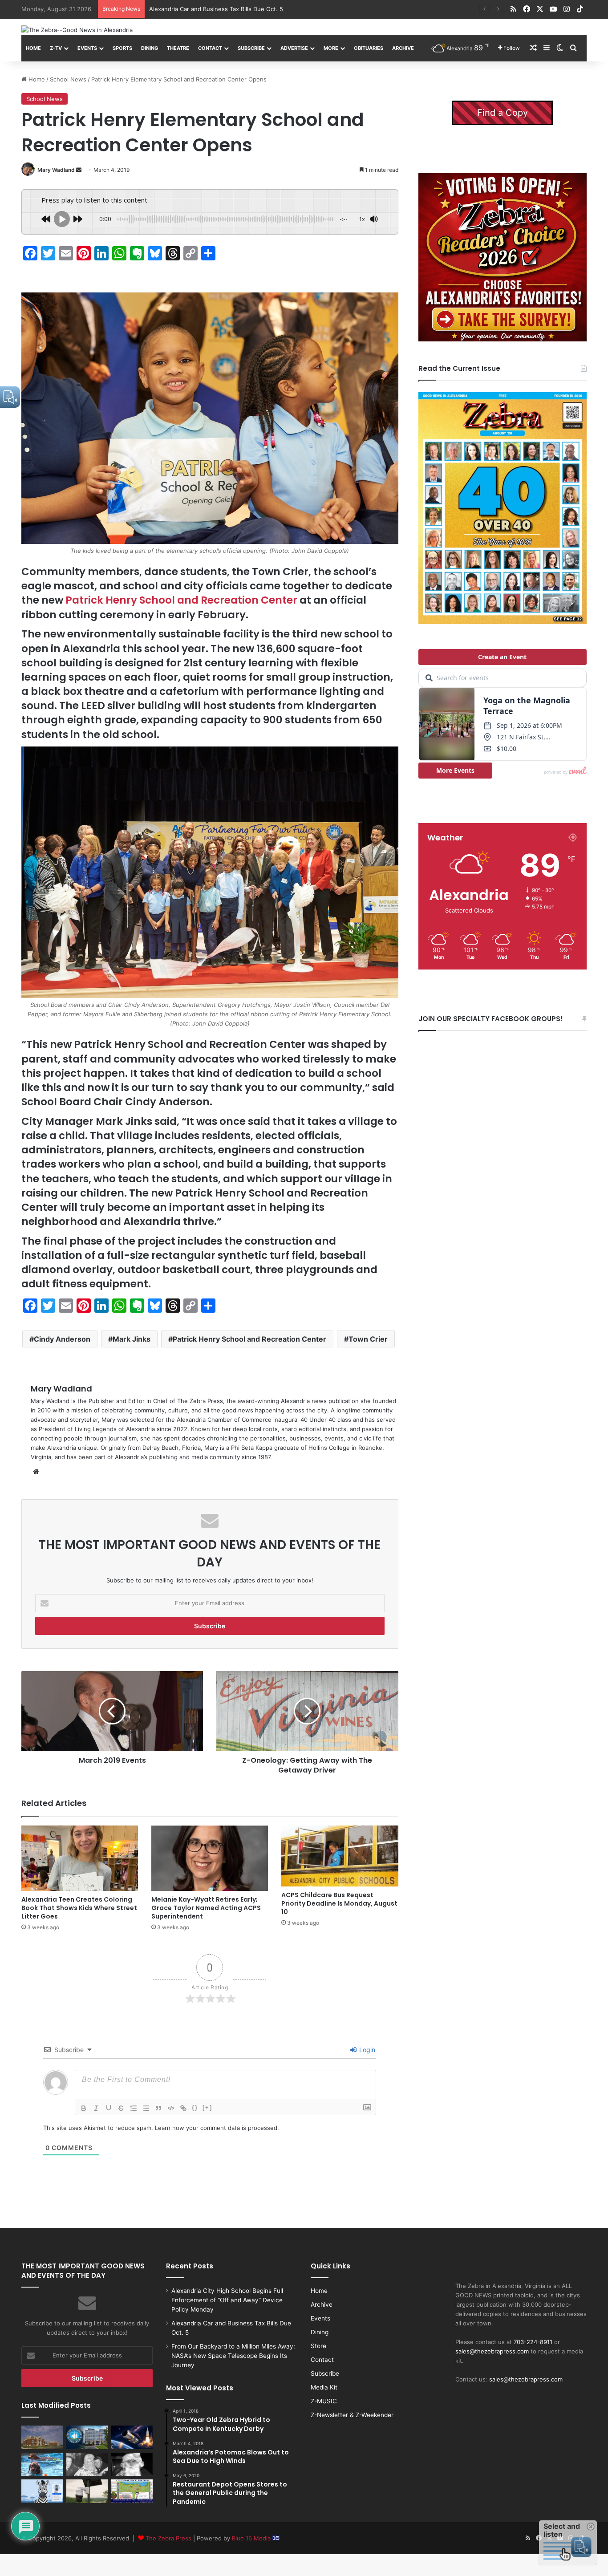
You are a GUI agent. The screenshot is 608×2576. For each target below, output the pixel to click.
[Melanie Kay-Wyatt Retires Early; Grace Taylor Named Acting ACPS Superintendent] (210, 1858)
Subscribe (251, 48)
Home (33, 48)
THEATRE (178, 48)
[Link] (183, 2108)
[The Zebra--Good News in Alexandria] (77, 30)
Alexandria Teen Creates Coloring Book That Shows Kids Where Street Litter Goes (79, 1908)
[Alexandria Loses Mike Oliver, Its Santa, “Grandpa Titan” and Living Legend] (132, 2464)
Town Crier (368, 1339)
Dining (150, 48)
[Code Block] (171, 2108)
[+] (207, 2107)
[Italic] (96, 2108)
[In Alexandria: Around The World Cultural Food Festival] (132, 2491)
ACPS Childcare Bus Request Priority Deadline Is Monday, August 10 (339, 1903)
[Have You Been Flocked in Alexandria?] (87, 2491)
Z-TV (56, 48)
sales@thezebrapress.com (492, 2351)
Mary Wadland (56, 170)
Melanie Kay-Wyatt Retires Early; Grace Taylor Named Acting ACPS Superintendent (206, 1908)
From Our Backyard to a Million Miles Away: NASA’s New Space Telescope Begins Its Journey (278, 9)
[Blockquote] (158, 2108)
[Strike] (121, 2108)
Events (87, 48)
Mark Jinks (132, 1339)
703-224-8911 (533, 2342)
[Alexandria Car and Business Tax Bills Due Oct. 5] (87, 2437)
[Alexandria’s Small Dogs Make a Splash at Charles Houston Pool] (42, 2464)
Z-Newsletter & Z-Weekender (352, 2415)
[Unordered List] (146, 2108)
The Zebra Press (168, 2538)
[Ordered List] (134, 2108)
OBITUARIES (369, 48)
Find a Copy (503, 113)
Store (318, 2346)
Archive (403, 48)
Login (366, 2050)
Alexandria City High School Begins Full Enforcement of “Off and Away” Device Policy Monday (227, 2300)
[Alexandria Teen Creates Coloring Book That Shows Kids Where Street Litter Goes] (80, 1858)
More (331, 48)
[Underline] (109, 2108)
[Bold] (84, 2108)
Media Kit (324, 2387)
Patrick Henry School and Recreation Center (181, 600)
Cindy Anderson (62, 1339)
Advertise (294, 48)
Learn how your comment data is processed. (217, 2128)
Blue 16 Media (252, 2538)
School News (68, 79)
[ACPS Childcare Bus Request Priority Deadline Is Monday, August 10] (340, 1856)
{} (195, 2107)
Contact (210, 48)
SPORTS (122, 48)
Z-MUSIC (324, 2401)
